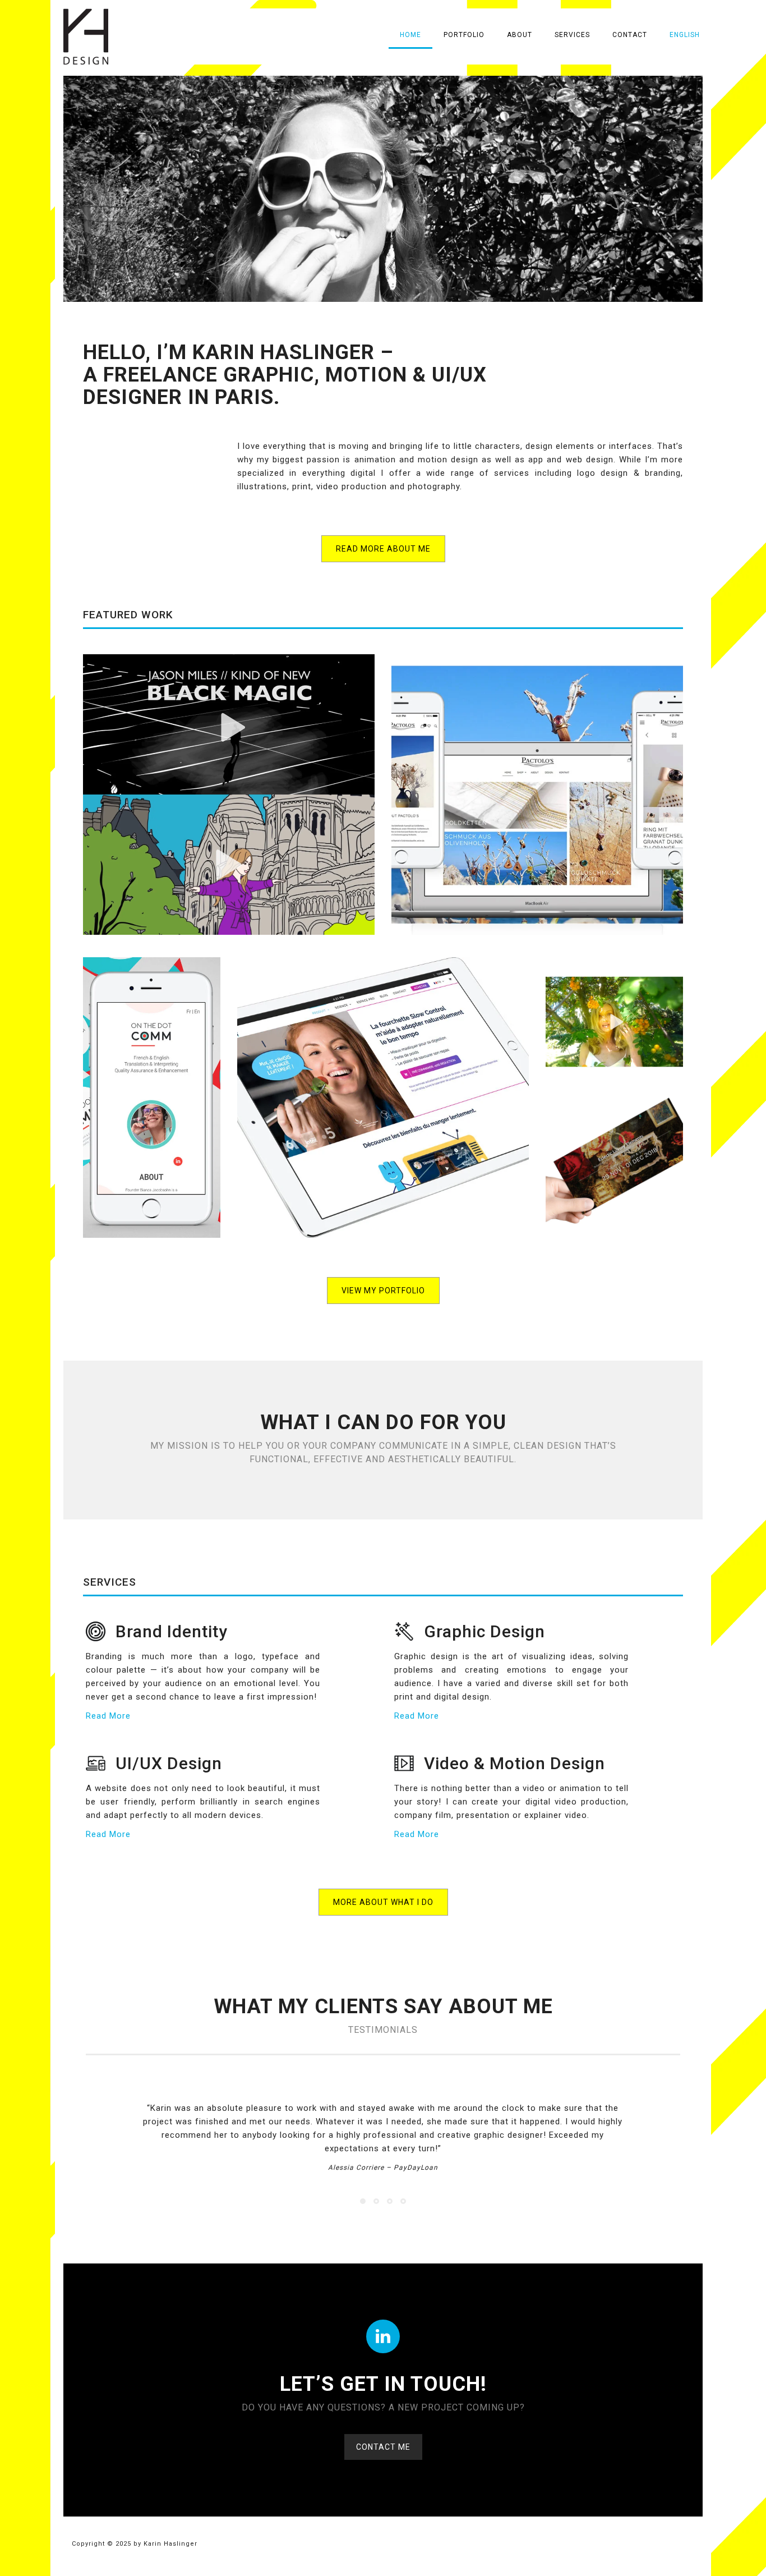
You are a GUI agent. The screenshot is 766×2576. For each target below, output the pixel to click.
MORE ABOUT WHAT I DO (383, 1902)
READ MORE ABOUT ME (383, 549)
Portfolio (464, 35)
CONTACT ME (383, 2447)
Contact (630, 35)
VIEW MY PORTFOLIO (383, 1291)
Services (572, 35)
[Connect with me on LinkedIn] (383, 2336)
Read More (108, 1716)
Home (410, 35)
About (520, 35)
